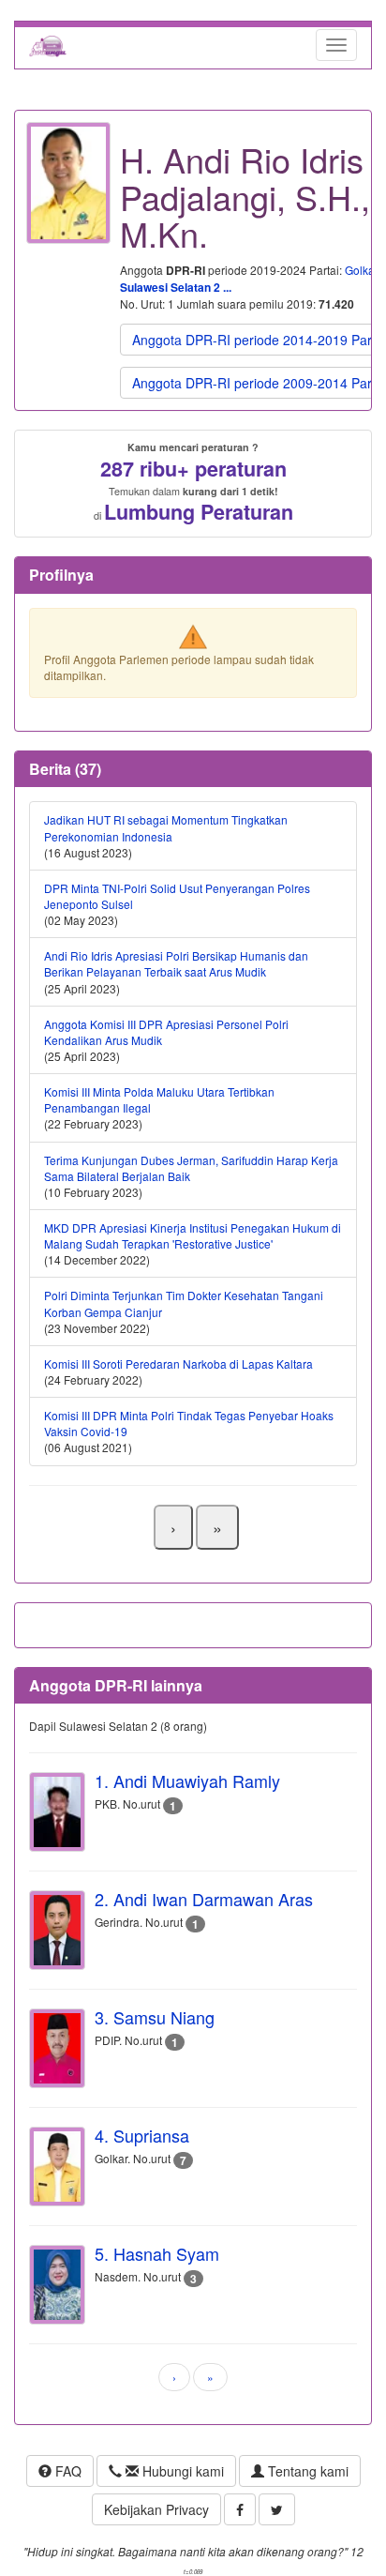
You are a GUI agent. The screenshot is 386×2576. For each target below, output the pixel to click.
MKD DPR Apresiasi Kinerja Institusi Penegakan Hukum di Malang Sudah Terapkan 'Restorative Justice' (193, 1235)
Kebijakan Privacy (156, 2509)
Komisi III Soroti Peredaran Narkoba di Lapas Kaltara (178, 1364)
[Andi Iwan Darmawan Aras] (57, 1930)
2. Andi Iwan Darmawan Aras (204, 1899)
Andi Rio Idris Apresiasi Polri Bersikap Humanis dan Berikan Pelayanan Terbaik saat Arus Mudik (176, 963)
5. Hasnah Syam (157, 2253)
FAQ (67, 2471)
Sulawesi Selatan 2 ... (176, 287)
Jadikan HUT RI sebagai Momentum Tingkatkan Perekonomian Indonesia (166, 827)
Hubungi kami (181, 2471)
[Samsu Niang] (57, 2048)
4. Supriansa (142, 2135)
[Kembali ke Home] (48, 45)
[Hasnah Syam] (57, 2285)
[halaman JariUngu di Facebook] (240, 2509)
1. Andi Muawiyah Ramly (187, 1780)
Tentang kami (306, 2471)
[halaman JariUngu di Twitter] (277, 2509)
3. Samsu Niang (155, 2017)
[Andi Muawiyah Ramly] (57, 1812)
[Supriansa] (57, 2167)
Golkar (361, 270)
